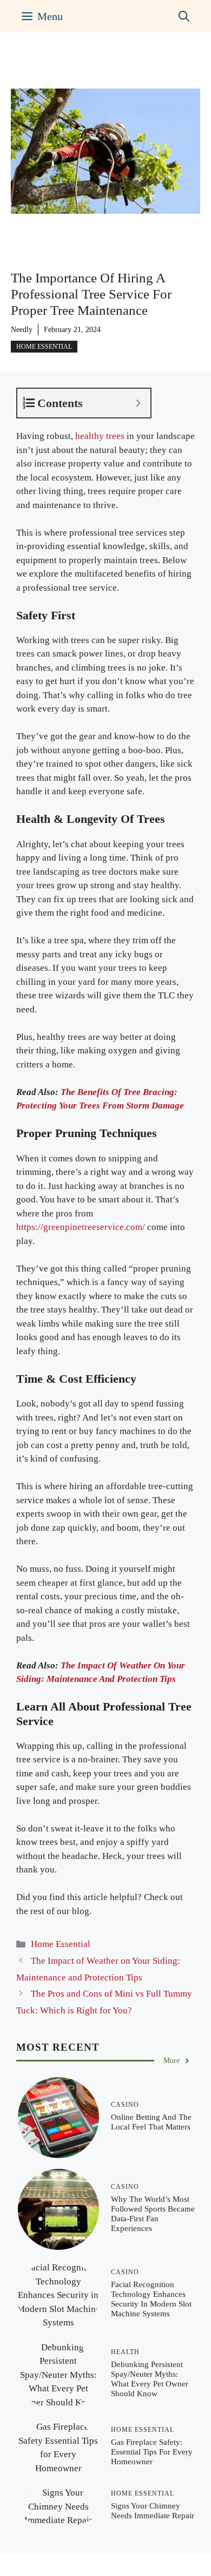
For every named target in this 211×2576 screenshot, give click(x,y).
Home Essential (44, 347)
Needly (22, 330)
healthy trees (100, 436)
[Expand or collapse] (138, 403)
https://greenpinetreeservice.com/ (81, 1227)
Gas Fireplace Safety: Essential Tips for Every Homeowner (152, 2452)
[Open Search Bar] (184, 16)
